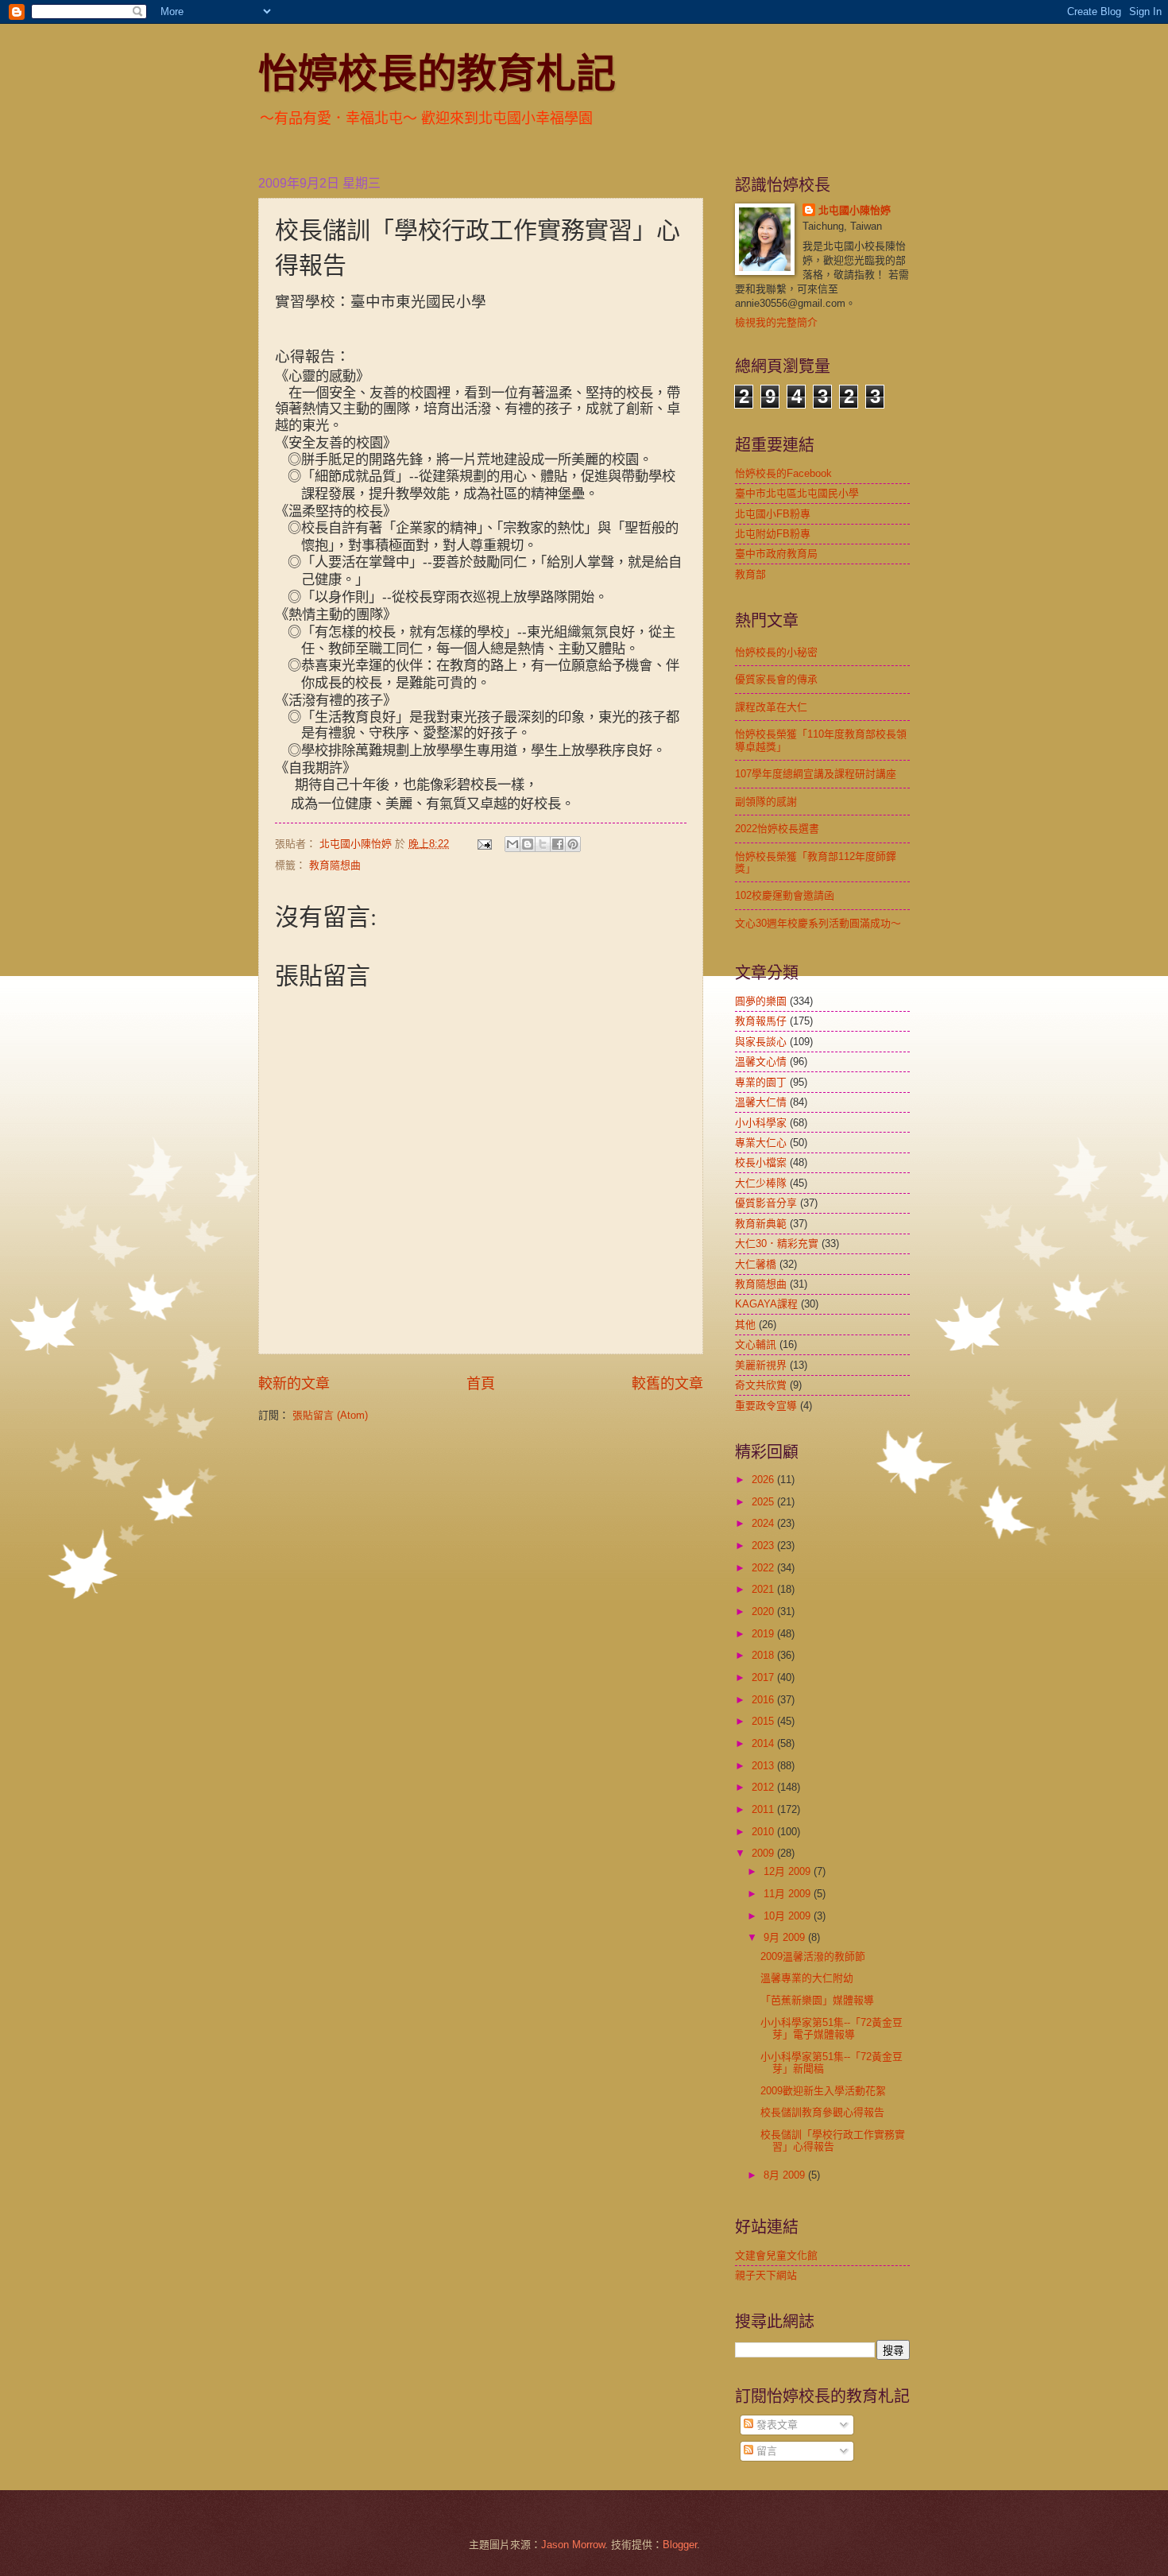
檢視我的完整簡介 (776, 322)
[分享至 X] (543, 844)
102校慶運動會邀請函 (785, 895)
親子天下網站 (766, 2275)
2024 (764, 1523)
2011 (764, 1809)
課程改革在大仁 (771, 707)
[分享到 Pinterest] (573, 844)
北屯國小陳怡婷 (855, 210)
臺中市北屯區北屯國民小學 (797, 493)
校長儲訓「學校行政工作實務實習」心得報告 (833, 2140)
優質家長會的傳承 (776, 679)
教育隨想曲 (335, 865)
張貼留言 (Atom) (330, 1415)
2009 (764, 1853)
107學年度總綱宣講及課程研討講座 (816, 774)
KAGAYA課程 (766, 1304)
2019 (764, 1634)
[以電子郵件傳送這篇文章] (512, 844)
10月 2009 (789, 1916)
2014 (764, 1743)
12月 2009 (789, 1871)
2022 (764, 1568)
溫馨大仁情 (761, 1102)
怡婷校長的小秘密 (776, 652)
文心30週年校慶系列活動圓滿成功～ (818, 923)
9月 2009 (786, 1937)
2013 (764, 1766)
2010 (764, 1832)
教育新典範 (761, 1224)
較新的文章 (294, 1384)
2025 (764, 1502)
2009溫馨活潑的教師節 (813, 1956)
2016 (764, 1700)
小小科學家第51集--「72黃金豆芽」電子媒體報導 (832, 2028)
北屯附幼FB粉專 (773, 534)
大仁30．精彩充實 (777, 1243)
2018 (764, 1655)
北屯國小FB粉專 (773, 514)
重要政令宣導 (766, 1406)
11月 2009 (789, 1894)
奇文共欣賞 (761, 1385)
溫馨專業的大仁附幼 (807, 1978)
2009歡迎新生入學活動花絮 (823, 2091)
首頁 (481, 1384)
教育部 (750, 574)
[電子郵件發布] (484, 844)
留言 (765, 2451)
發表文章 (775, 2425)
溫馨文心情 (761, 1061)
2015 (764, 1721)
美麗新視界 (761, 1365)
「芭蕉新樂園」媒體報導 (817, 2000)
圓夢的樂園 (761, 1001)
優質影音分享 (766, 1203)
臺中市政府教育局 (776, 554)
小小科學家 (761, 1123)
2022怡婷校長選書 (777, 829)
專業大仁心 (761, 1143)
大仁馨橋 (756, 1264)
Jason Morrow (573, 2545)
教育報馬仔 (761, 1021)
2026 (764, 1480)
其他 (745, 1325)
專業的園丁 (761, 1082)
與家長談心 (761, 1042)
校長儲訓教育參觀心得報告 (822, 2112)
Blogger (680, 2545)
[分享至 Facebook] (558, 844)
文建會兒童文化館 (776, 2255)
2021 (764, 1589)
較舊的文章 (667, 1384)
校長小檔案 (761, 1162)
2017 (764, 1677)
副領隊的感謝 (766, 802)
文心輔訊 (756, 1344)
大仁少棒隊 (761, 1183)
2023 (764, 1546)
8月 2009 (786, 2175)
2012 (764, 1787)
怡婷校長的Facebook (783, 473)
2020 (764, 1611)
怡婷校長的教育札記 (437, 72)
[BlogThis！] (528, 844)
